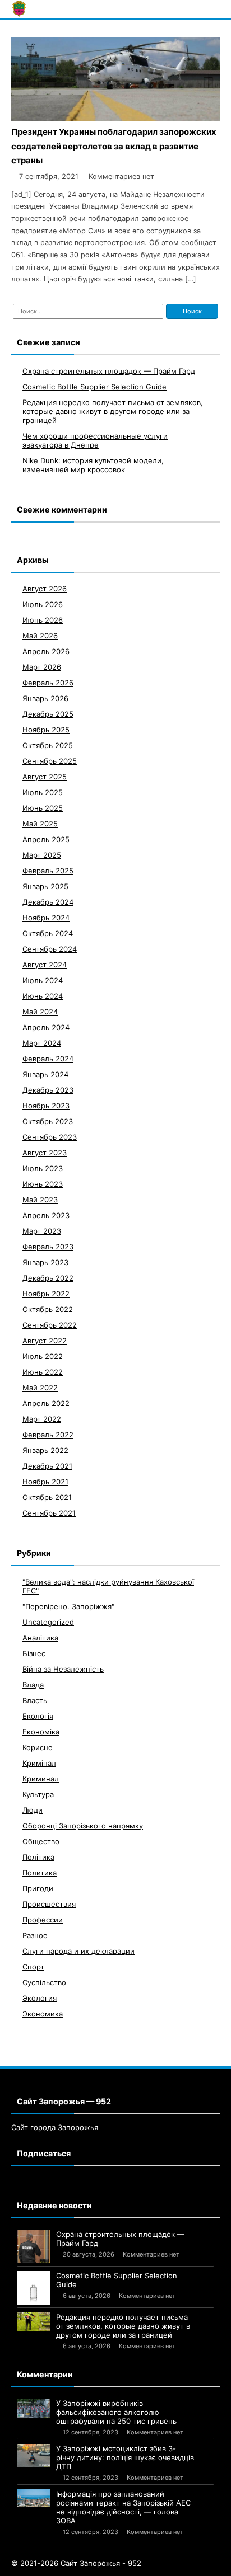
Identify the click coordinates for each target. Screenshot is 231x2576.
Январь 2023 (45, 1262)
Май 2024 (40, 1012)
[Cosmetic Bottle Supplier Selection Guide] (34, 2288)
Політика (38, 1857)
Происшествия (49, 1904)
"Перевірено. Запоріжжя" (68, 1606)
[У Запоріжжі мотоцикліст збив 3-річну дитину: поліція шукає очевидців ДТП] (34, 2455)
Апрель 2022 (46, 1403)
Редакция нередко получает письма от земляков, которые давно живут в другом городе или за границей (113, 411)
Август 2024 (45, 965)
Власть (35, 1700)
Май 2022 (40, 1388)
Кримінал (39, 1763)
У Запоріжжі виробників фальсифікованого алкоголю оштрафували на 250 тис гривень (116, 2412)
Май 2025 (40, 824)
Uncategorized (48, 1622)
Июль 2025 (43, 792)
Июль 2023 (43, 1168)
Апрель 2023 (46, 1215)
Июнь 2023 (43, 1184)
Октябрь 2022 (48, 1309)
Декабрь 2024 (48, 902)
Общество (41, 1841)
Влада (33, 1685)
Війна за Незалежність (63, 1669)
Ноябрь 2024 (46, 918)
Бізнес (34, 1653)
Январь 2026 (45, 698)
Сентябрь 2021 (49, 1513)
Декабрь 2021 (47, 1466)
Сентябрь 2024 (50, 949)
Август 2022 (45, 1341)
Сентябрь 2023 (50, 1137)
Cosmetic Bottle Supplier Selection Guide (94, 387)
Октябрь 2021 (47, 1497)
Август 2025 (45, 777)
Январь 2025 (45, 886)
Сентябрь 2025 (50, 761)
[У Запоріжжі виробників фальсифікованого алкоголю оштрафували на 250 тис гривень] (34, 2408)
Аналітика (40, 1638)
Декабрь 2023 (48, 1090)
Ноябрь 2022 (46, 1294)
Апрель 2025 (46, 839)
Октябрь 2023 (48, 1121)
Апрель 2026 (46, 651)
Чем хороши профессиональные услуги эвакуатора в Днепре (95, 440)
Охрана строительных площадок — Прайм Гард (109, 371)
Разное (35, 1935)
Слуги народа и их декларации (78, 1951)
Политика (40, 1873)
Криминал (41, 1779)
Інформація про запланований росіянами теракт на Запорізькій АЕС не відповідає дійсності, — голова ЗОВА (123, 2507)
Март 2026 (42, 667)
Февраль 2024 (48, 1059)
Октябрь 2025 (48, 745)
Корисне (38, 1747)
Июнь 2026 (43, 620)
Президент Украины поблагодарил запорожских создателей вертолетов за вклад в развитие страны (114, 146)
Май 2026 (40, 636)
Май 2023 (40, 1200)
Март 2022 (42, 1419)
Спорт (33, 1967)
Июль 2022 (43, 1356)
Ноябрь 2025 (46, 730)
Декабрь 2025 (48, 714)
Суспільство (44, 1982)
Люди (33, 1810)
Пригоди (38, 1888)
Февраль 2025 (48, 871)
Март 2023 (42, 1231)
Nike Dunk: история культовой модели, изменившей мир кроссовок (93, 465)
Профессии (43, 1920)
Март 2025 (42, 855)
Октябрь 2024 (48, 933)
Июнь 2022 (43, 1372)
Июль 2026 (43, 604)
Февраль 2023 (48, 1247)
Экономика (43, 2014)
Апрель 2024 (46, 1027)
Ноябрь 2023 (46, 1106)
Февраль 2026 (48, 683)
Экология (40, 1998)
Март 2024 (42, 1043)
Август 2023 (45, 1153)
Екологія (38, 1716)
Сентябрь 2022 (50, 1325)
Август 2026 (45, 589)
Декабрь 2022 (48, 1278)
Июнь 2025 (43, 808)
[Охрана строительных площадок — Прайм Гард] (34, 2246)
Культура (38, 1794)
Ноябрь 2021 (45, 1482)
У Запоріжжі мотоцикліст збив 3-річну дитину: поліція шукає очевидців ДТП (125, 2457)
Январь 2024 (45, 1074)
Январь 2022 (45, 1450)
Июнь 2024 (43, 996)
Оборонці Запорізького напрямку (83, 1826)
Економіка (41, 1732)
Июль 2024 (43, 980)
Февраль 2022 (48, 1435)
